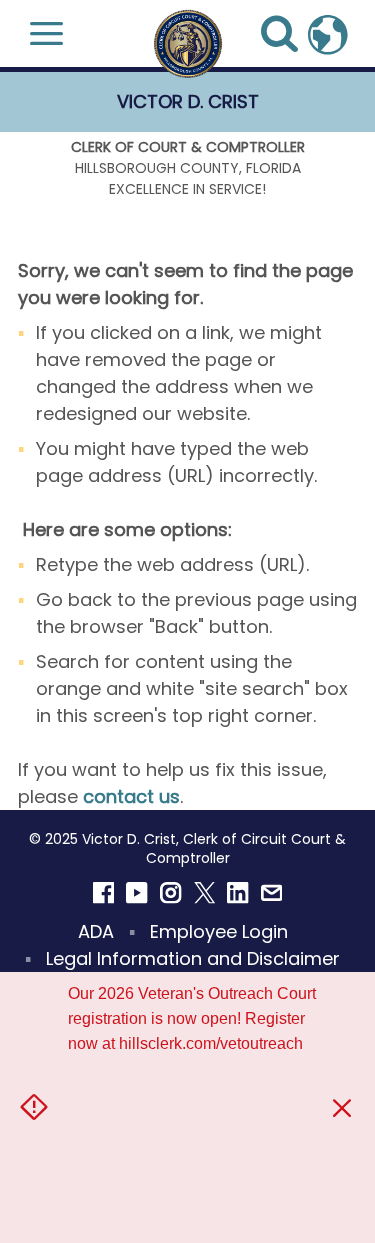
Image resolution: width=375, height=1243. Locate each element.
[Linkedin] (238, 893)
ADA (96, 931)
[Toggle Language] (328, 33)
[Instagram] (171, 893)
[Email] (272, 893)
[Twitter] (205, 893)
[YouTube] (137, 893)
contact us (131, 796)
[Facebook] (104, 893)
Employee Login (219, 931)
